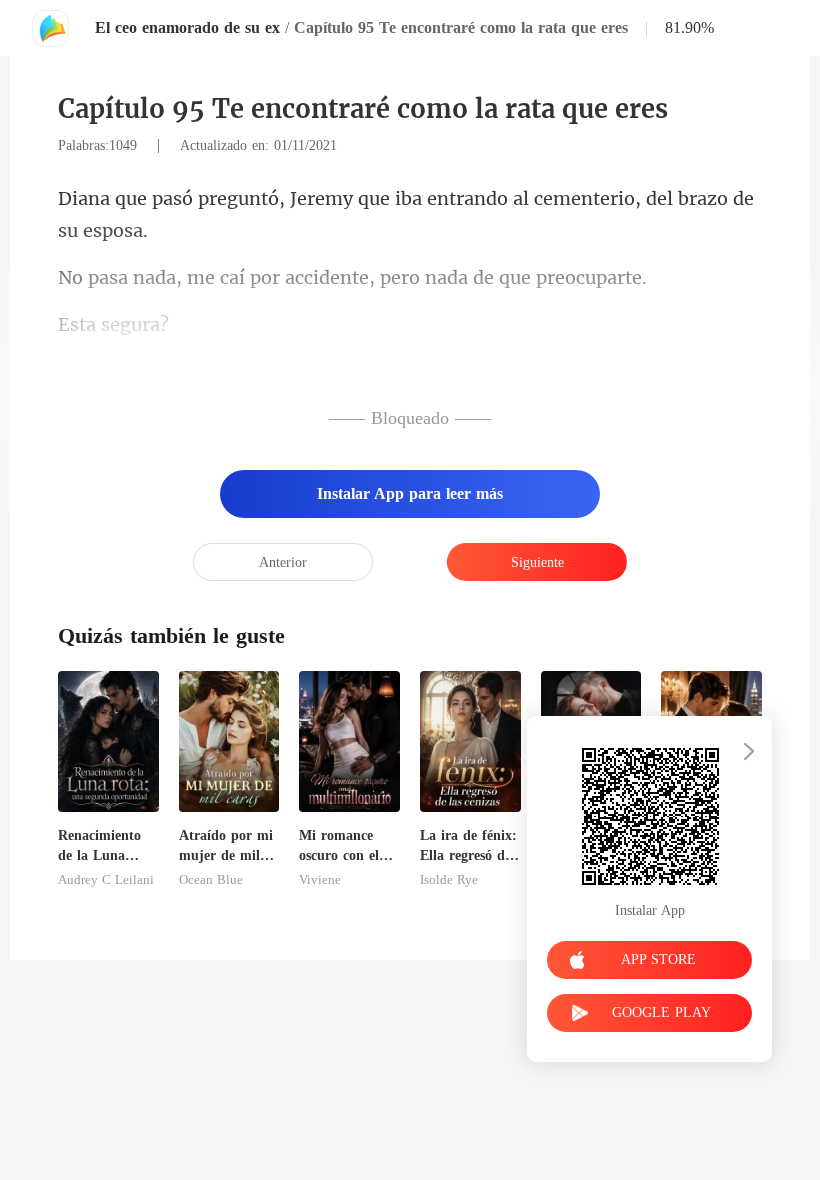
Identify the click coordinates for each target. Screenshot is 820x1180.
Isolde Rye (449, 880)
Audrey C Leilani (106, 880)
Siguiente (537, 562)
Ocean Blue (211, 880)
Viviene (320, 880)
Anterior (283, 562)
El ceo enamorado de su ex (187, 27)
